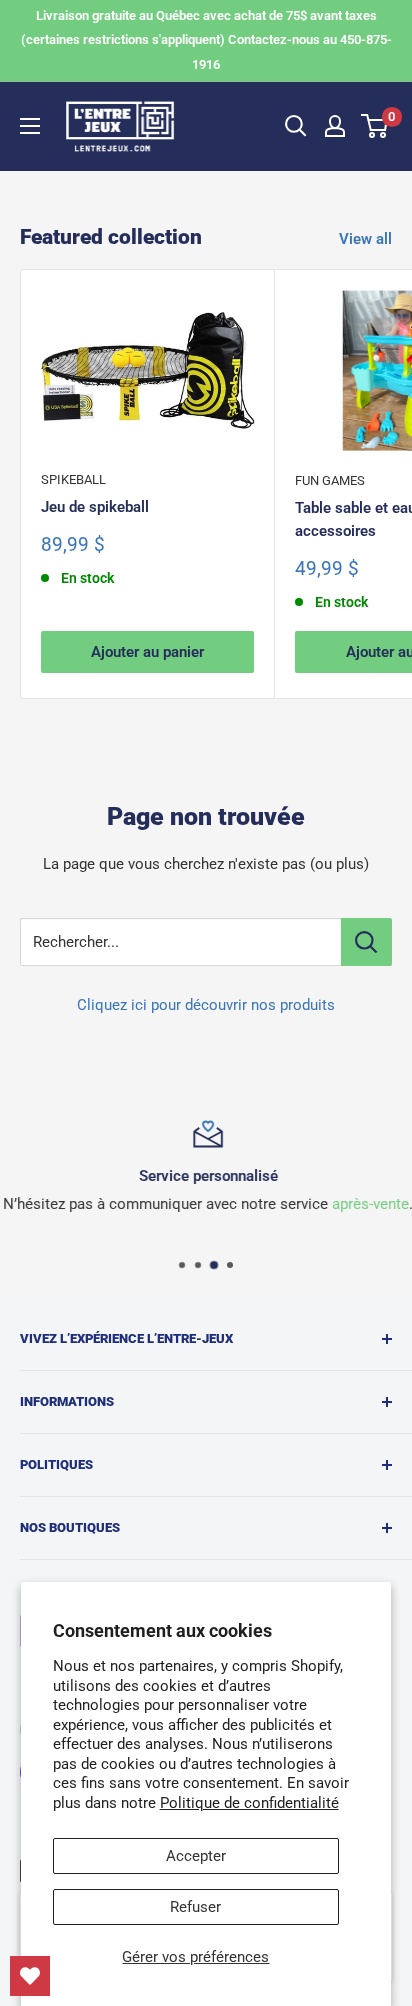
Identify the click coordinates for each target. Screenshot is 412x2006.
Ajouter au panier (147, 652)
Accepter (196, 1856)
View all (365, 239)
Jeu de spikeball (95, 507)
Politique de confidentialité (249, 1803)
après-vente (368, 1204)
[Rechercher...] (366, 942)
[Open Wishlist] (30, 1976)
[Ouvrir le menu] (30, 126)
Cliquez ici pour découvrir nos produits (206, 1005)
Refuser (195, 1907)
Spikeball (73, 479)
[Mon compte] (335, 126)
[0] (375, 126)
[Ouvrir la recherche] (296, 126)
